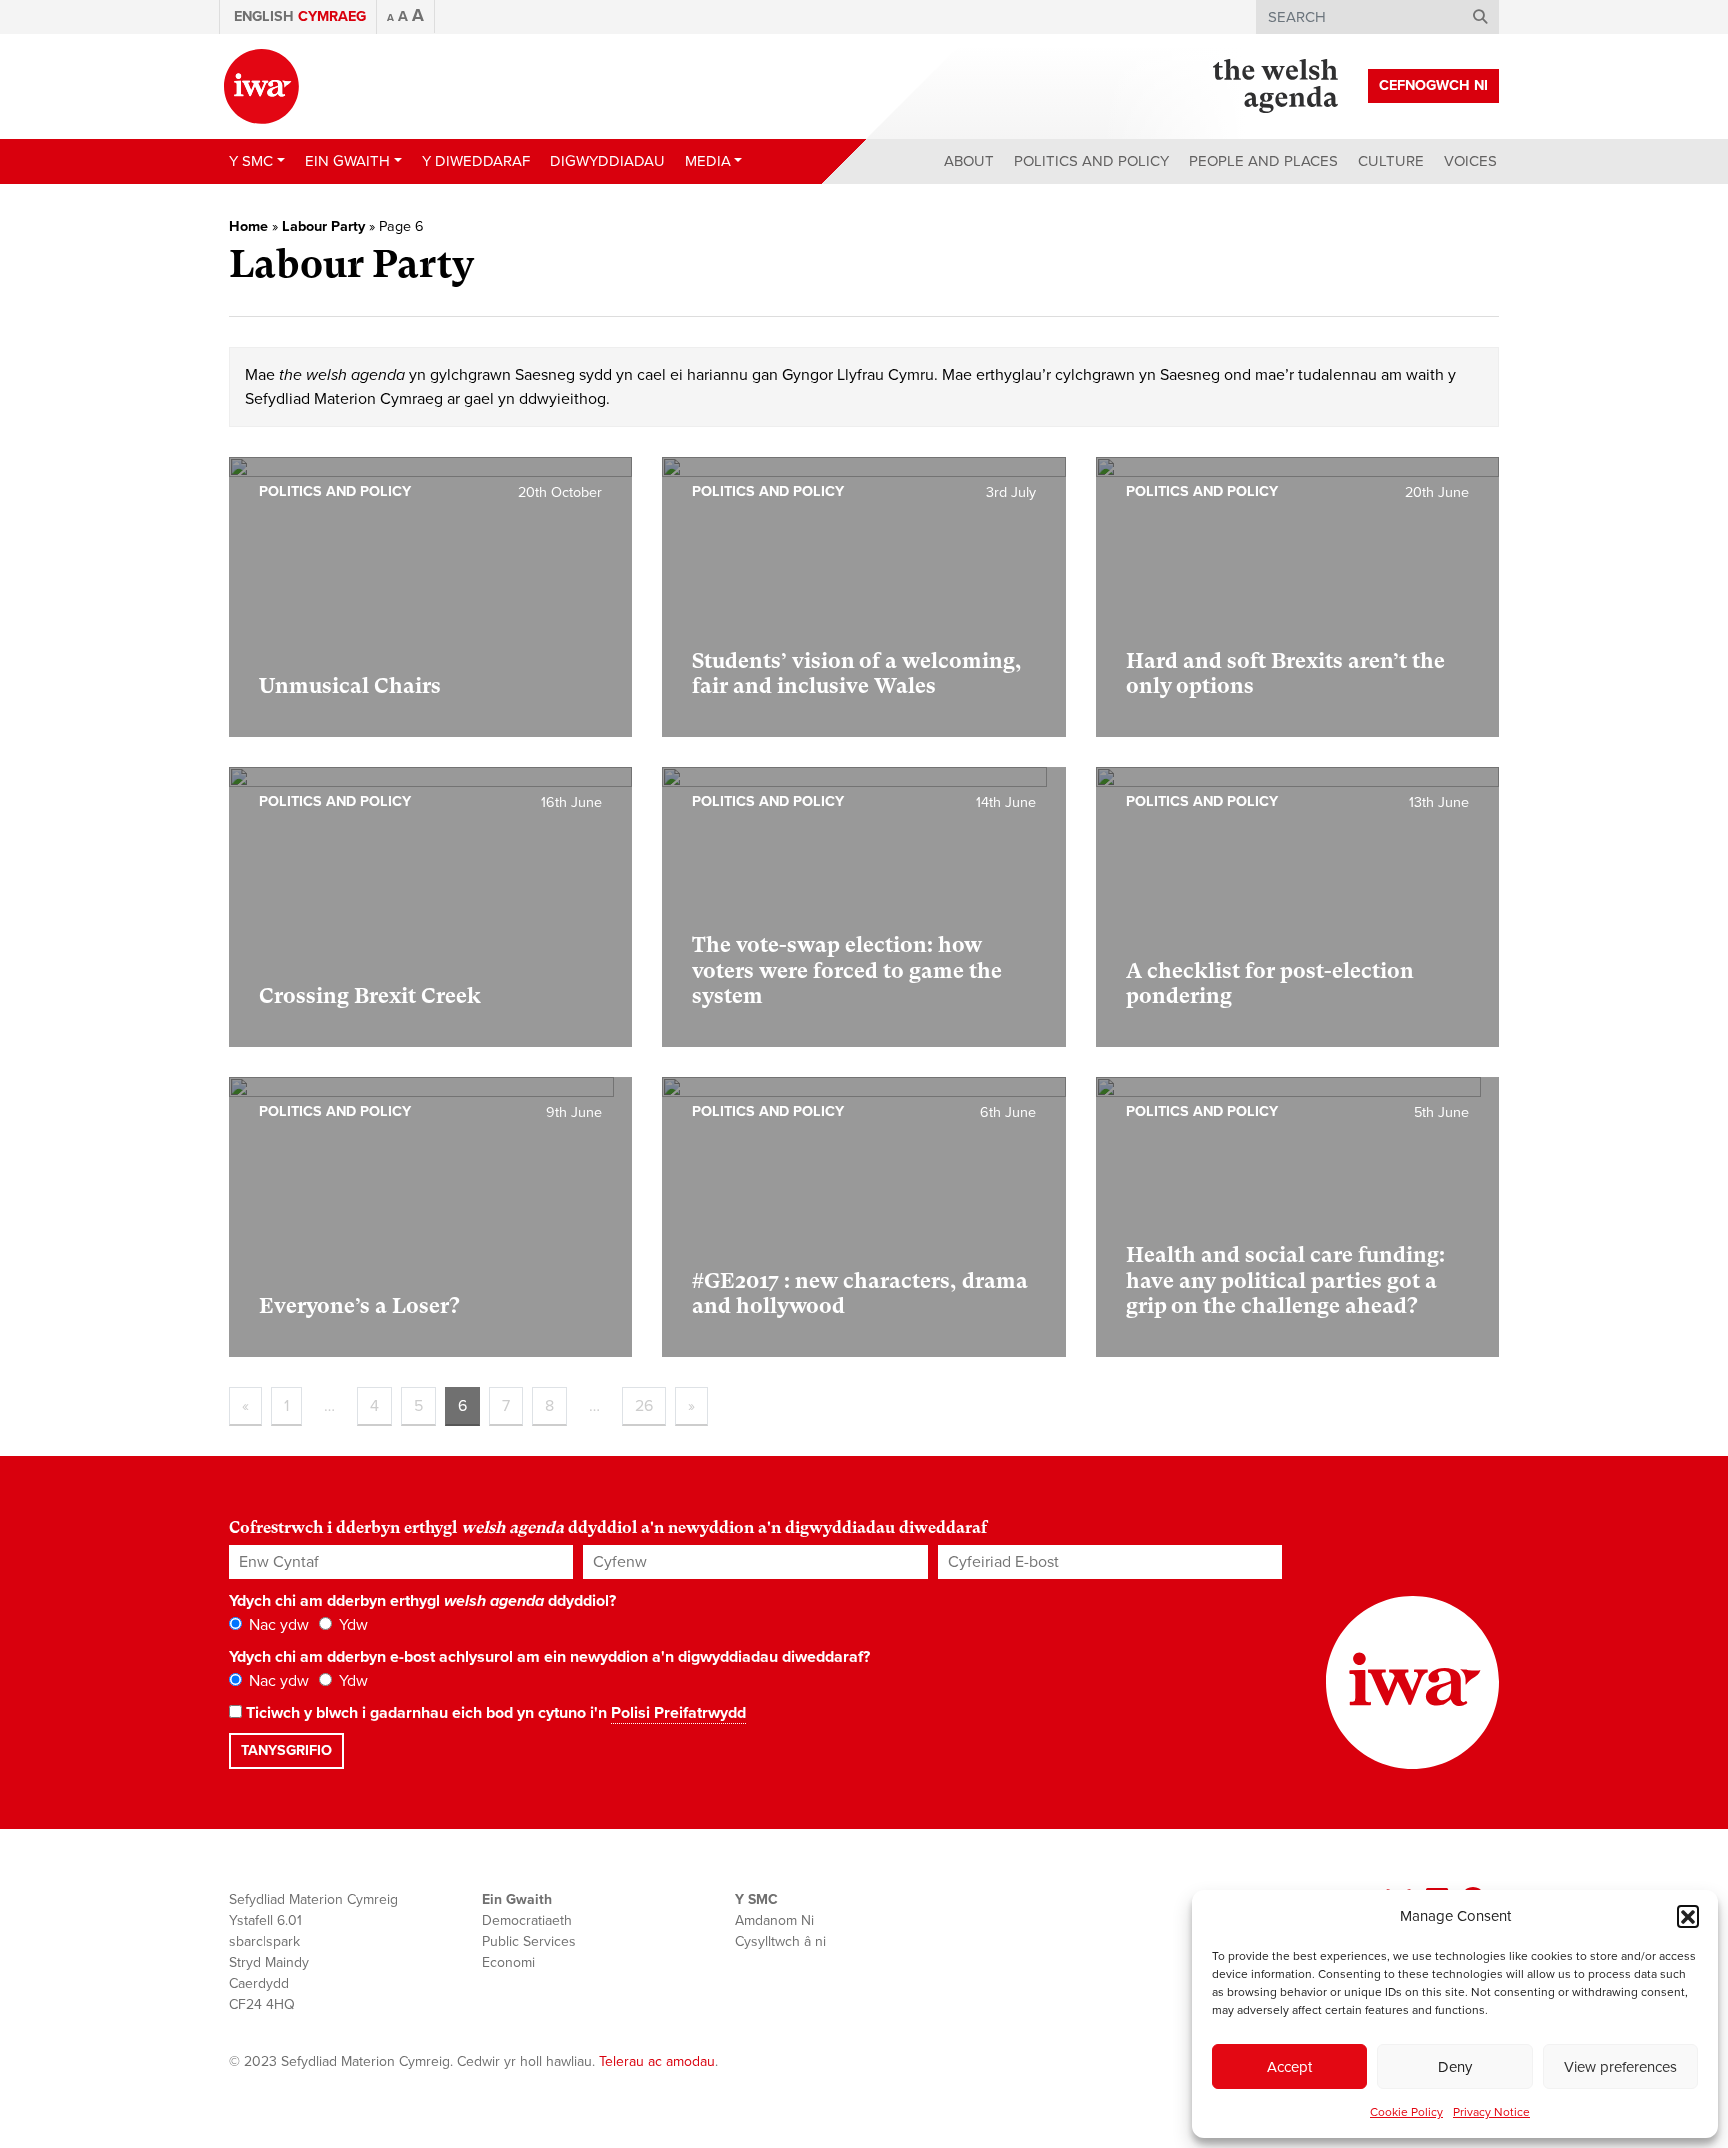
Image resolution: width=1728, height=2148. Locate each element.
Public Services (529, 1941)
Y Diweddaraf (476, 161)
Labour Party (323, 226)
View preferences (1620, 2067)
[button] (1688, 1916)
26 (644, 1406)
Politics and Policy (1091, 161)
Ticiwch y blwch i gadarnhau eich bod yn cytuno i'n (494, 1713)
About (969, 161)
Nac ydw (277, 1625)
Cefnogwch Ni (1433, 85)
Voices (1470, 161)
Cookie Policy (1406, 2112)
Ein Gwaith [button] (347, 161)
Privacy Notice (1491, 2112)
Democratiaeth (527, 1920)
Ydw (351, 1625)
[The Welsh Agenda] (1275, 86)
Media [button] (708, 161)
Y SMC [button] (251, 161)
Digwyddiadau (607, 161)
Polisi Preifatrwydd (678, 1713)
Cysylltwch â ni (780, 1941)
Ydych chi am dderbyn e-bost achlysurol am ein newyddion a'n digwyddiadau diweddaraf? (549, 1657)
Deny (1455, 2067)
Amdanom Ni (774, 1920)
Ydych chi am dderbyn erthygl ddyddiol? (422, 1601)
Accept (1289, 2067)
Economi (508, 1962)
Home (248, 226)
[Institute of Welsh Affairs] (261, 86)
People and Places (1263, 161)
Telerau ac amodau (657, 2061)
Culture (1391, 161)
